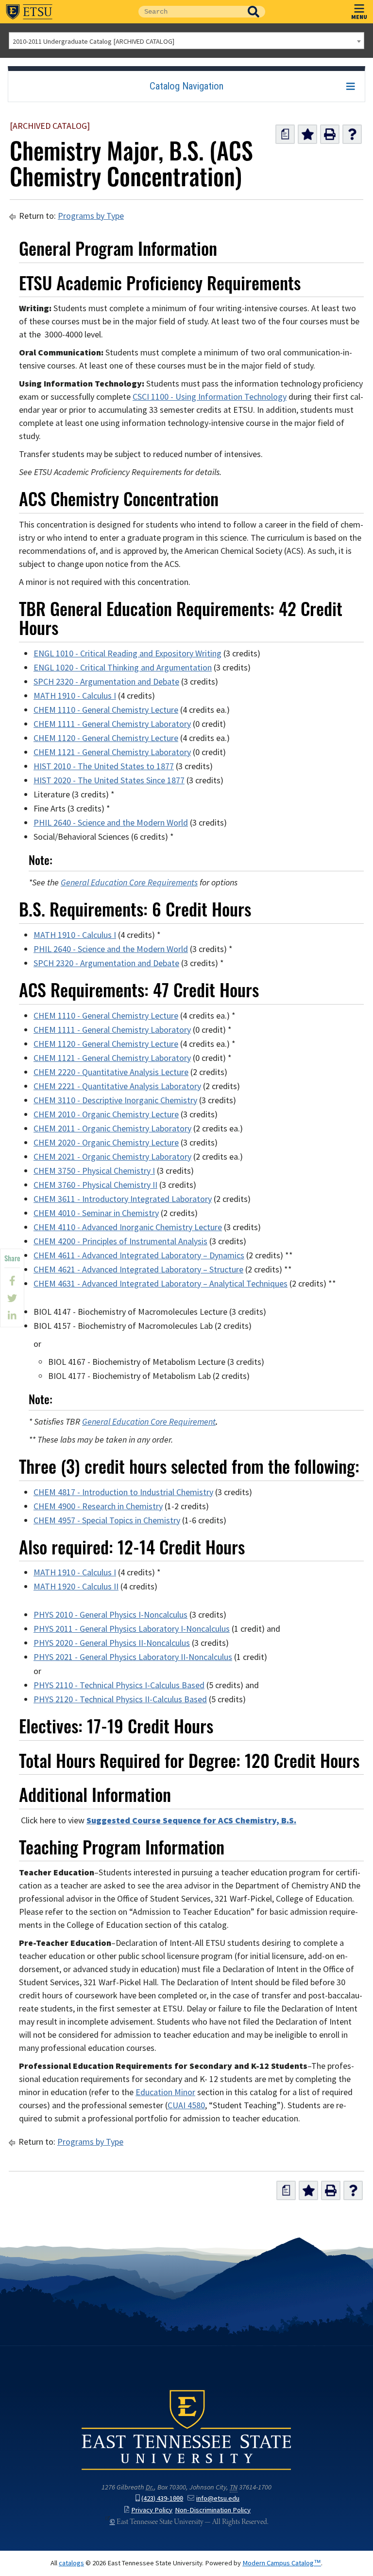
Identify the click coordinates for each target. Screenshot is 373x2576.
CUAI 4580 (186, 2105)
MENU (359, 17)
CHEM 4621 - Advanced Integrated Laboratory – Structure (138, 1270)
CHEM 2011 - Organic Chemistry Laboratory (112, 1129)
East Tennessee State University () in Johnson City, (186, 2429)
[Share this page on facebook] (12, 1281)
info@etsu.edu (218, 2498)
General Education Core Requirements (129, 882)
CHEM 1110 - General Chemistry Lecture (106, 710)
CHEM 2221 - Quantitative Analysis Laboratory (117, 1086)
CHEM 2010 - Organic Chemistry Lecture (106, 1114)
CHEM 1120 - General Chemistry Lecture (106, 738)
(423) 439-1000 (162, 2498)
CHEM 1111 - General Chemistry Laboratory (112, 724)
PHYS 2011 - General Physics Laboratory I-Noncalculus (132, 1629)
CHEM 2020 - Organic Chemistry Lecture (106, 1143)
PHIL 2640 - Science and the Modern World (111, 823)
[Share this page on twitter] (12, 1298)
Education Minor (165, 2092)
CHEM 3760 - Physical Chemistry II (95, 1185)
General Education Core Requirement (149, 1422)
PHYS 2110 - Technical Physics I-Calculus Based (119, 1685)
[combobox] (186, 41)
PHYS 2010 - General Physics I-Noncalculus (110, 1615)
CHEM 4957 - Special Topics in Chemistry (107, 1520)
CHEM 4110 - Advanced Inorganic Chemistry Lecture (128, 1227)
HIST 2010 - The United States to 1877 (104, 766)
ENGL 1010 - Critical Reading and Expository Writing (127, 653)
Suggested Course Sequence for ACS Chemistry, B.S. (191, 1820)
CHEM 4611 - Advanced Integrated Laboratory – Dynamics (139, 1255)
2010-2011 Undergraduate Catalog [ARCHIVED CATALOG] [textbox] (93, 41)
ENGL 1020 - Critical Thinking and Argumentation (123, 668)
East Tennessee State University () (29, 12)
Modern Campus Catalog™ (282, 2563)
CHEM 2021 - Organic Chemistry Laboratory (112, 1157)
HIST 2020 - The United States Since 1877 (109, 780)
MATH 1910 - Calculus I (75, 696)
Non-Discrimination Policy (213, 2510)
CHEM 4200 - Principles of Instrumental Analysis (120, 1241)
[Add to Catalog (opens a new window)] (307, 134)
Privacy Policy (152, 2510)
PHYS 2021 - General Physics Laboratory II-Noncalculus (133, 1657)
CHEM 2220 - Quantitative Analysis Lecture (111, 1072)
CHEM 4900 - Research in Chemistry (98, 1506)
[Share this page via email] (12, 1316)
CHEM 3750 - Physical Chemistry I (94, 1171)
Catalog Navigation (186, 86)
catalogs (71, 2563)
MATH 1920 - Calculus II (76, 1587)
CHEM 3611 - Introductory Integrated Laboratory (123, 1199)
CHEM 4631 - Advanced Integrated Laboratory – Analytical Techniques (161, 1284)
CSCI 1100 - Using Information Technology (210, 397)
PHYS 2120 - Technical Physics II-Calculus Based (120, 1699)
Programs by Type (91, 216)
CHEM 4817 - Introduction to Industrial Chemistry (123, 1492)
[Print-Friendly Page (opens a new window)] (330, 134)
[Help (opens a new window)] (352, 134)
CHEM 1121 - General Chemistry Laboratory (112, 752)
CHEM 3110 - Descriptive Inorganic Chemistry (115, 1100)
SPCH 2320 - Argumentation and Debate (106, 682)
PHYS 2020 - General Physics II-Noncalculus (112, 1643)
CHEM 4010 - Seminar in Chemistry (96, 1213)
